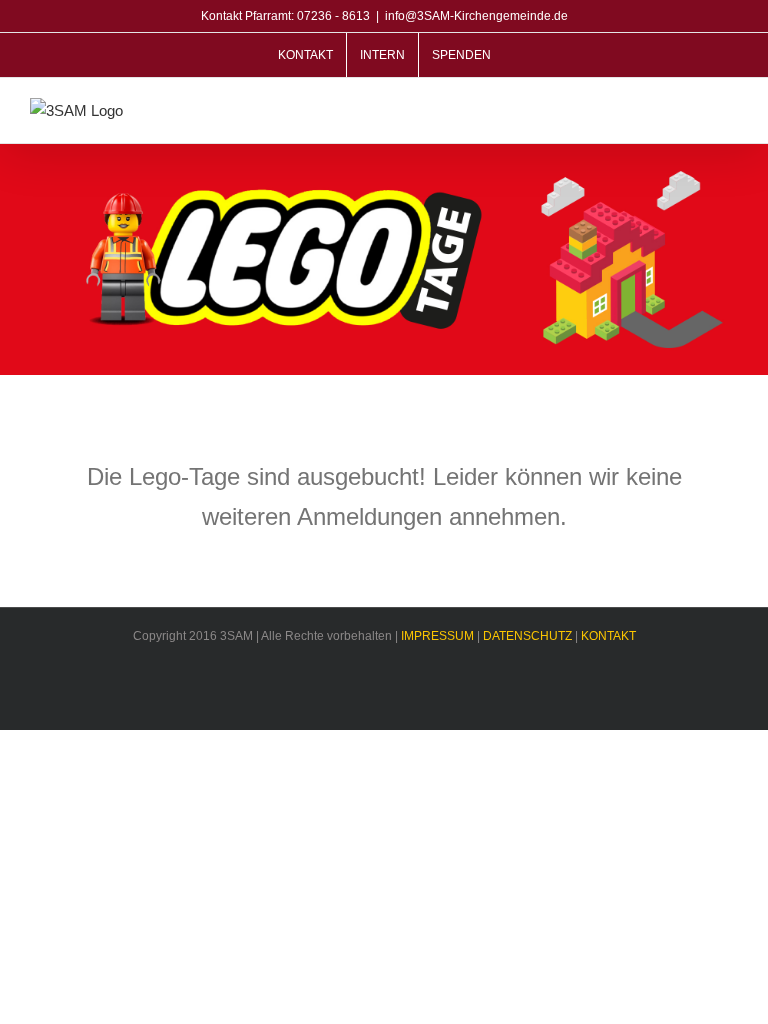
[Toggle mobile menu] (730, 112)
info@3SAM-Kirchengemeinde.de (476, 16)
